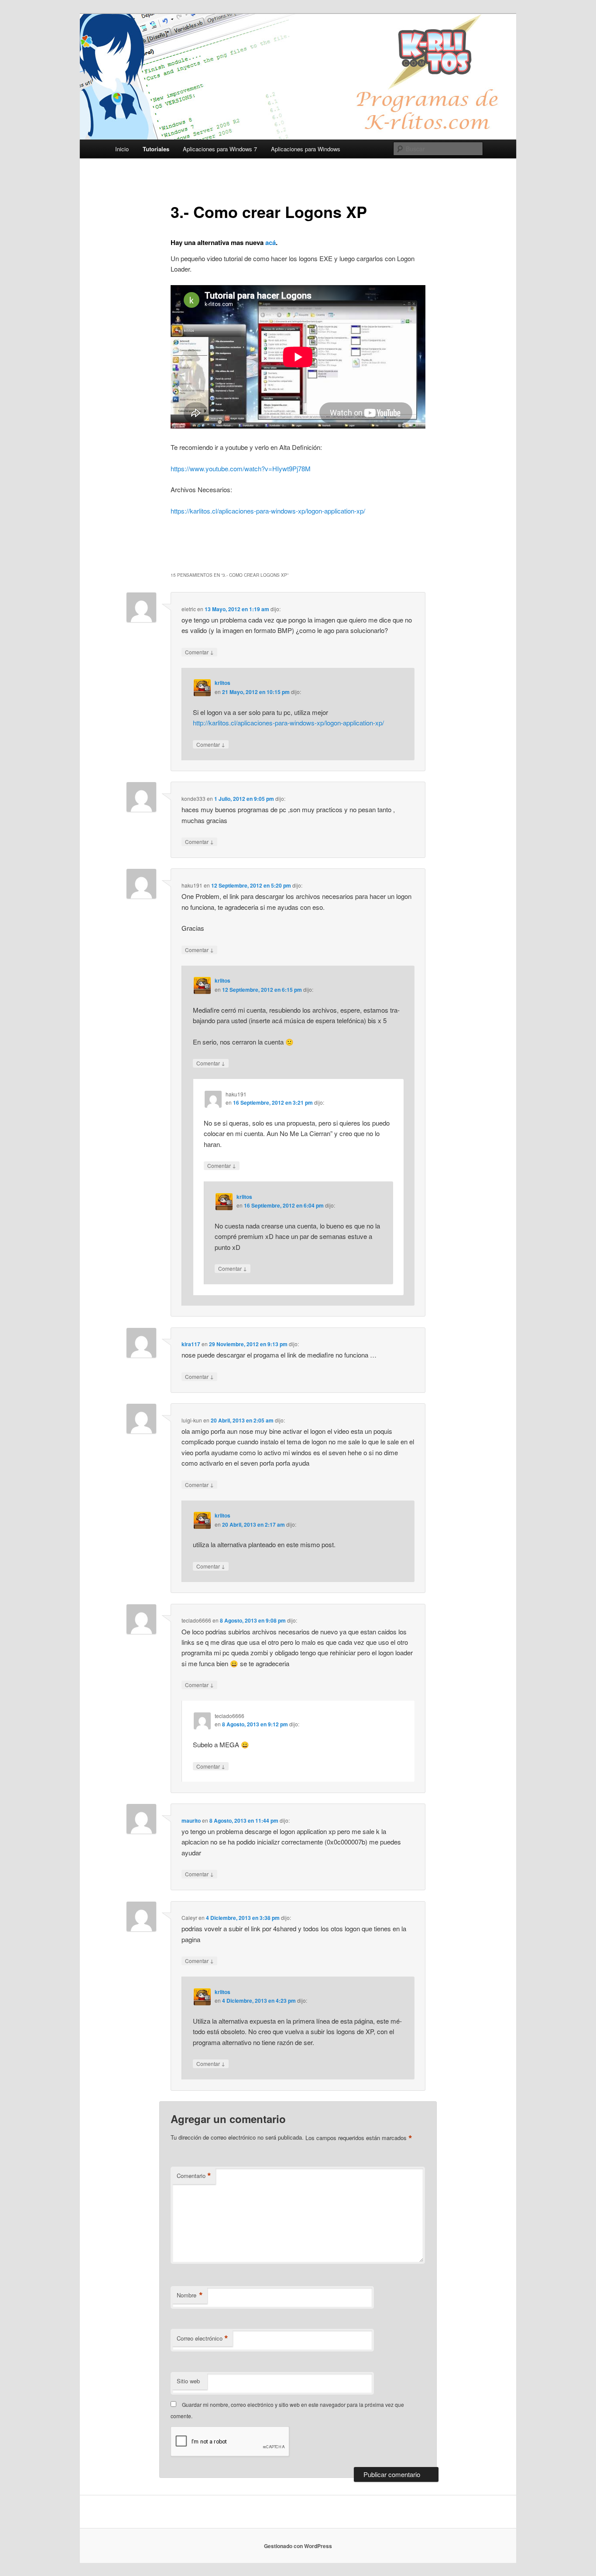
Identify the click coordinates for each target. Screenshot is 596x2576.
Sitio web (188, 2381)
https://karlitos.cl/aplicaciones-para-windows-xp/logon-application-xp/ (268, 511)
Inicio (122, 149)
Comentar (199, 652)
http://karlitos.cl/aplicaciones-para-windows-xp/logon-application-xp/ (288, 723)
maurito (191, 1821)
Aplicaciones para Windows (306, 149)
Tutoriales (156, 149)
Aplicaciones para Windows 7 (220, 149)
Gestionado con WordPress (298, 2546)
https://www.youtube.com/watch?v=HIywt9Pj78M (241, 468)
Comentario (194, 2176)
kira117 (191, 1344)
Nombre (190, 2295)
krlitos (223, 683)
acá (271, 242)
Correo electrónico (202, 2338)
